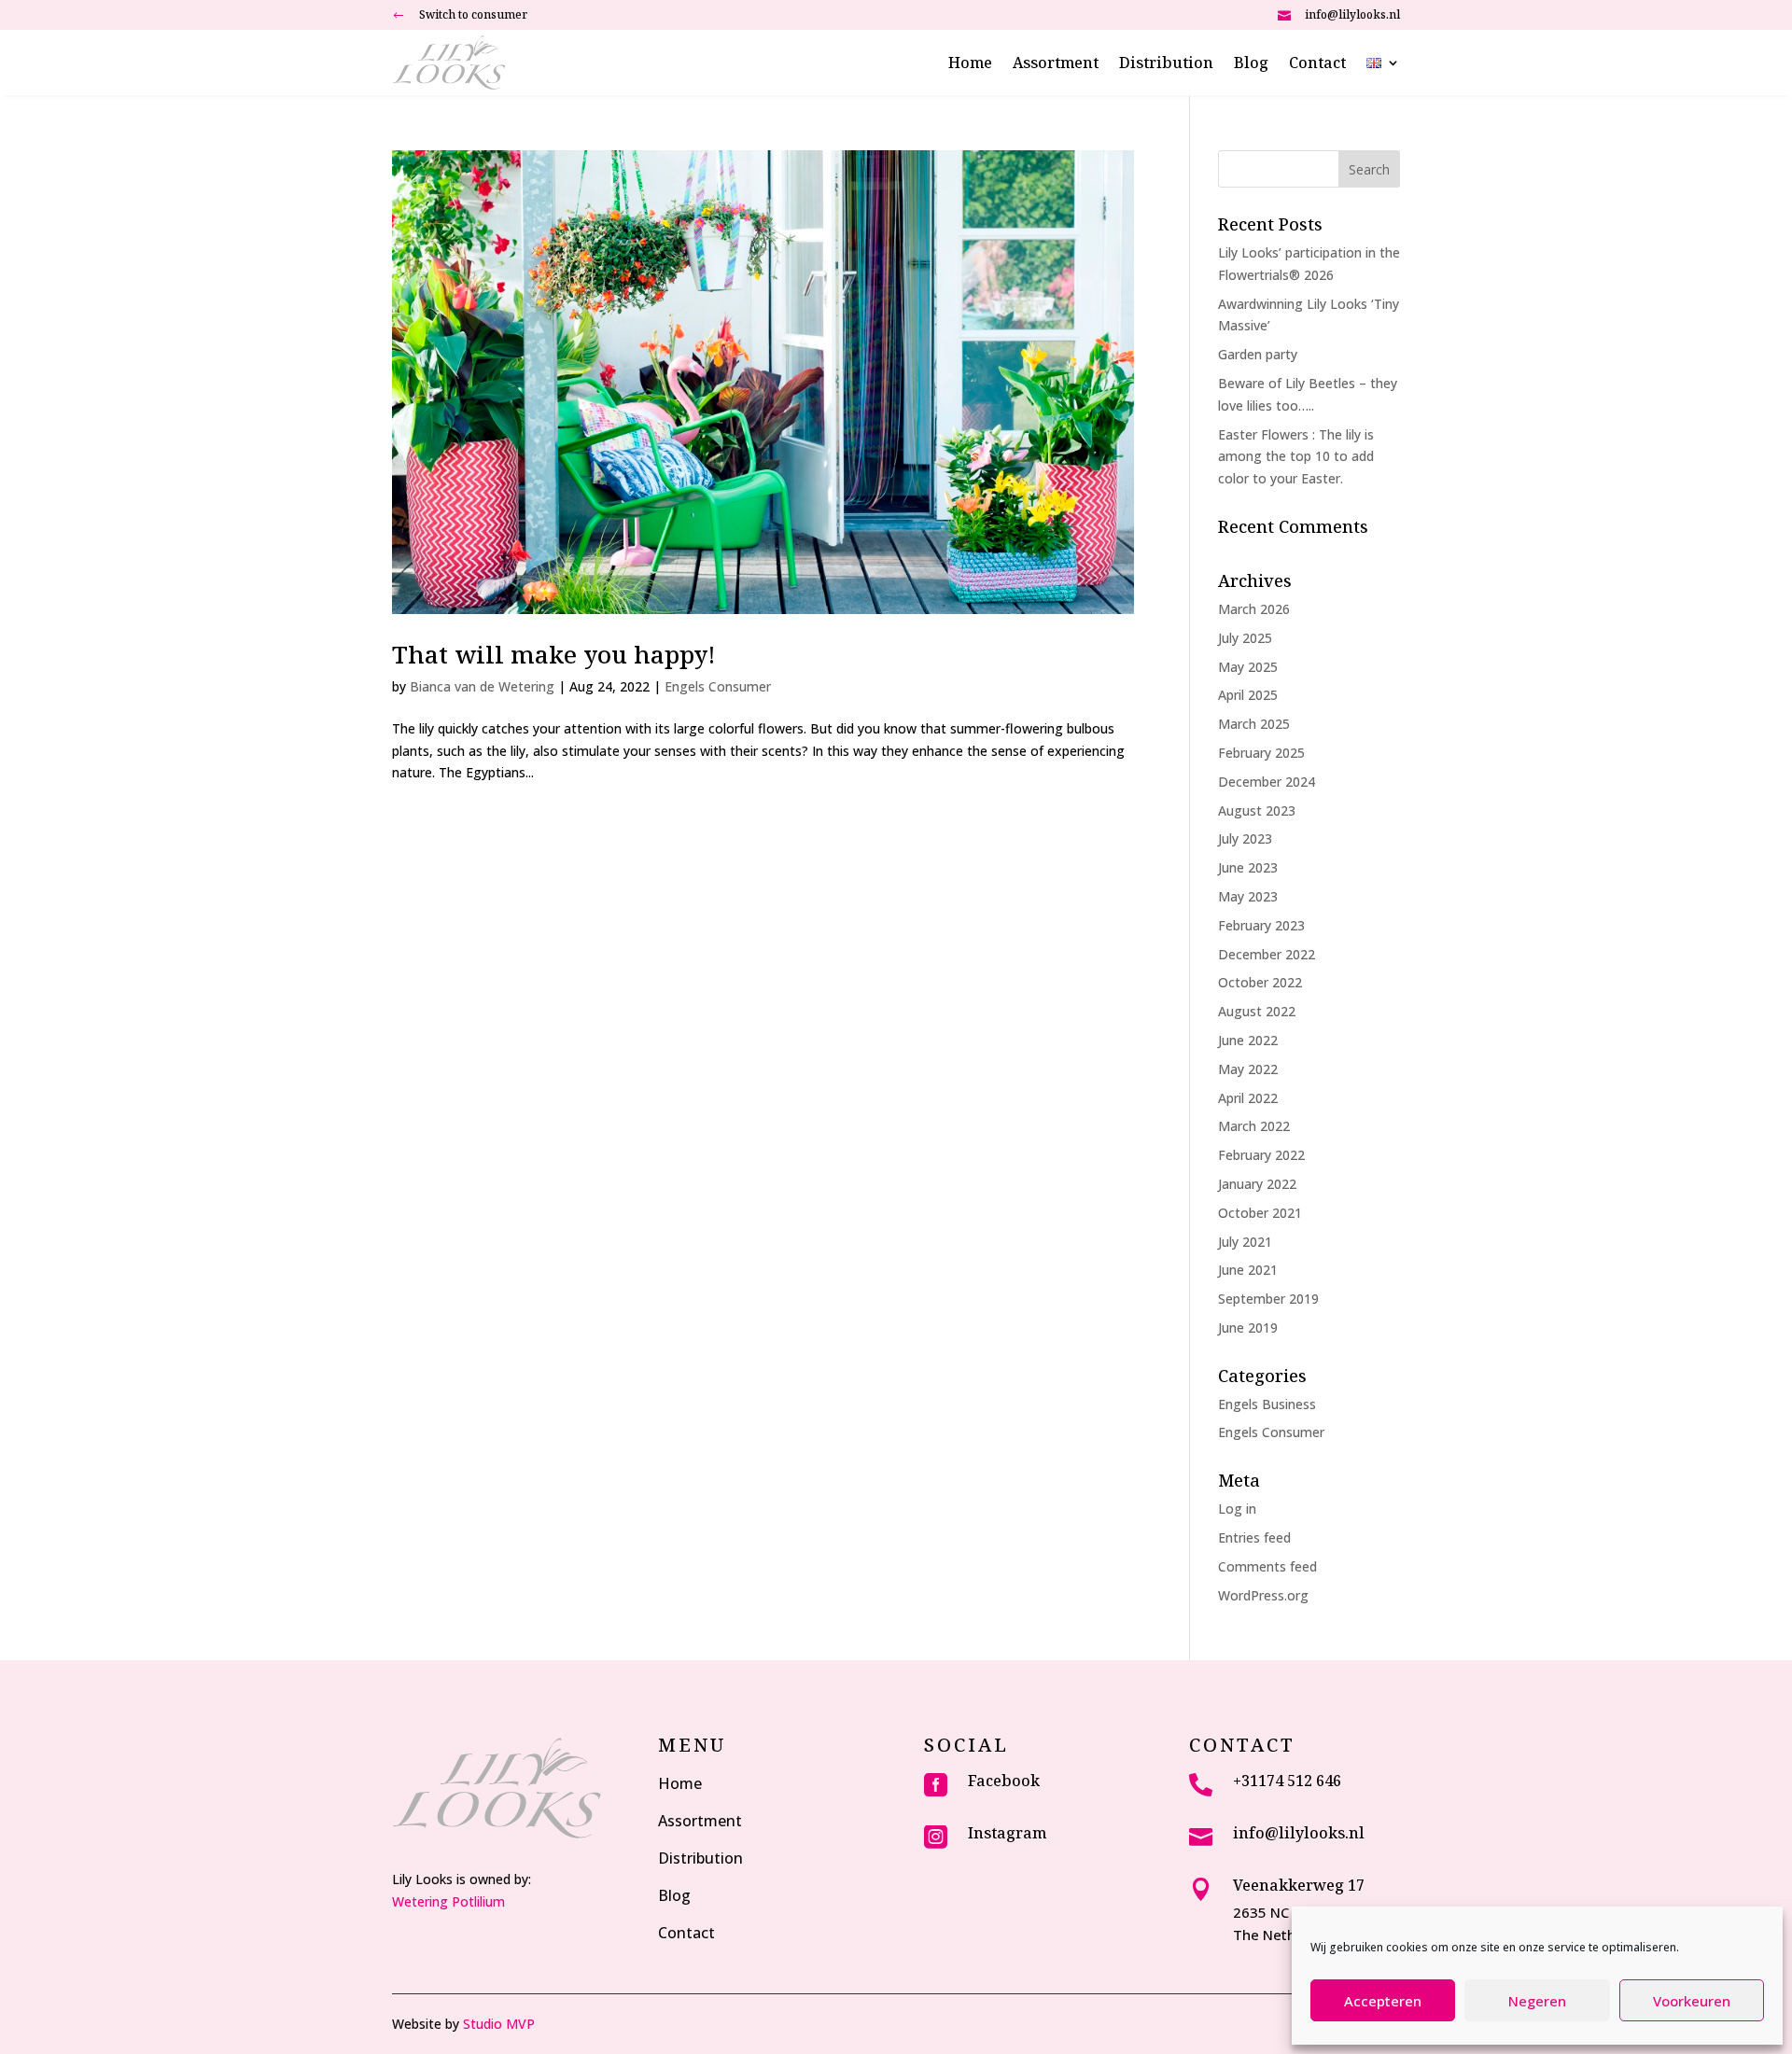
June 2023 (1248, 867)
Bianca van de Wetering (482, 686)
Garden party (1258, 354)
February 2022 (1261, 1155)
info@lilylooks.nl (1352, 14)
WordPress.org (1263, 1595)
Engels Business (1267, 1404)
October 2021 (1260, 1213)
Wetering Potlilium (448, 1901)
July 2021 (1245, 1242)
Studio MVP (499, 2024)
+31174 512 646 (1287, 1781)
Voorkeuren (1692, 2001)
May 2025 (1248, 667)
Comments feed (1267, 1566)
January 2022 (1257, 1184)
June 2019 (1248, 1327)
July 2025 (1245, 638)
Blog (1251, 64)
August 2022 (1257, 1011)
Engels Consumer (718, 686)
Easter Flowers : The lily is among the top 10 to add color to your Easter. (1296, 457)
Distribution (1166, 64)
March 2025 (1254, 724)
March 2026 (1254, 609)
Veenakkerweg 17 (1299, 1885)
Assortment (1056, 64)
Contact (1317, 64)
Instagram (1007, 1833)
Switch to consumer (473, 14)
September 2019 (1268, 1299)
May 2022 (1248, 1069)
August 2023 (1257, 810)
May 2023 (1248, 896)
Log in (1237, 1509)
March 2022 (1254, 1126)
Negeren (1537, 2001)
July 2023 (1245, 838)
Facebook (1004, 1781)
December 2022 (1267, 954)
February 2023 (1261, 925)
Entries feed (1254, 1537)
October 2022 (1260, 982)
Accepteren (1383, 2001)
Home (970, 64)
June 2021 (1248, 1270)
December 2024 (1267, 782)
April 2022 (1248, 1098)
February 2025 (1261, 753)
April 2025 (1248, 695)
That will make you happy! (554, 654)
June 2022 (1248, 1040)
